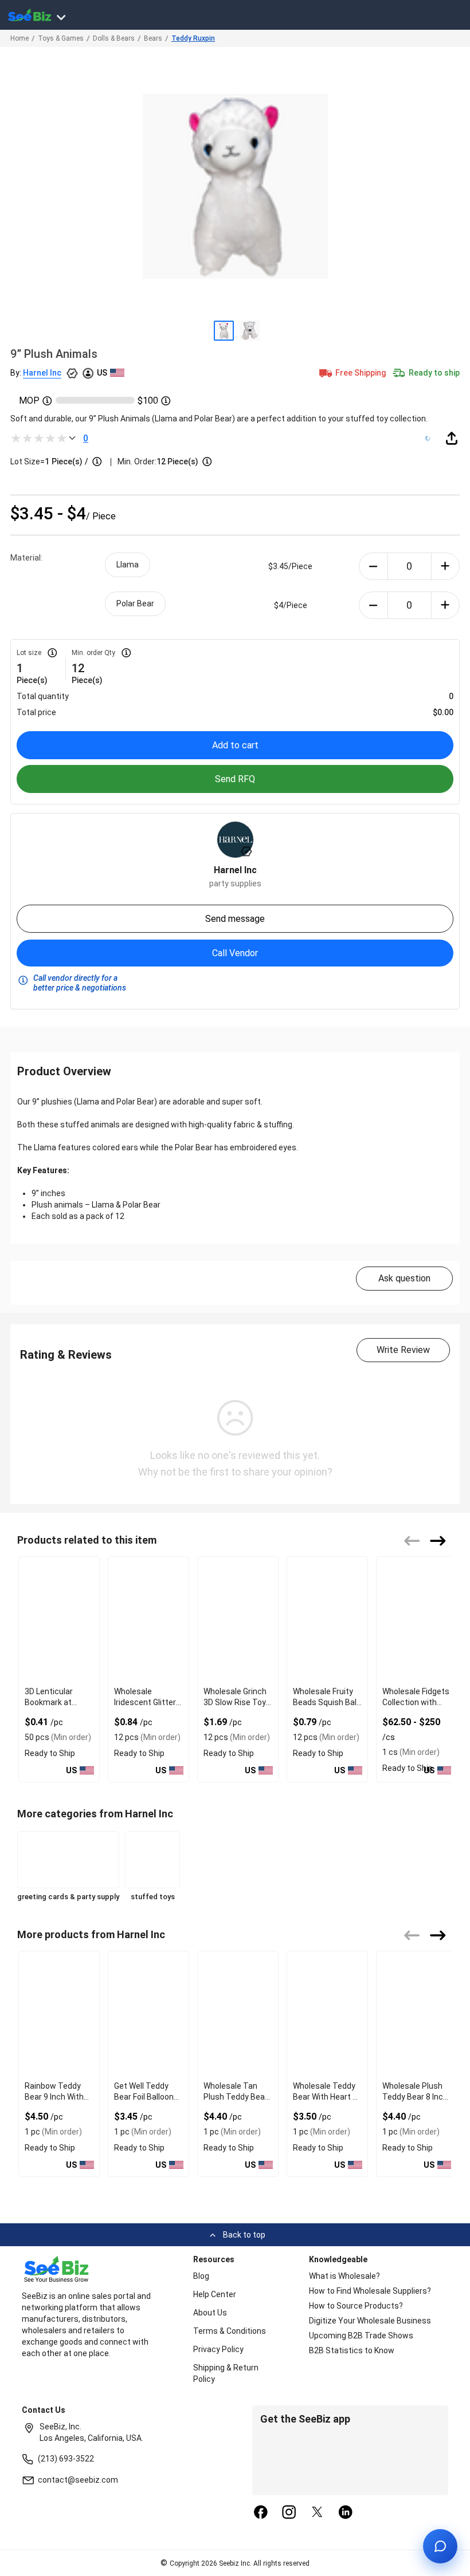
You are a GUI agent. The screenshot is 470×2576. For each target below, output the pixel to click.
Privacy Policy (218, 2349)
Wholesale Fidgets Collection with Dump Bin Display (416, 1702)
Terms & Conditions (230, 2331)
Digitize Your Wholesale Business (370, 2321)
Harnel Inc (42, 373)
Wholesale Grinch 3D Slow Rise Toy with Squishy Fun (235, 1702)
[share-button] (452, 438)
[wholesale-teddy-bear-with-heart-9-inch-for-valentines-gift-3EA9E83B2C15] (327, 2014)
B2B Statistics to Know (352, 2350)
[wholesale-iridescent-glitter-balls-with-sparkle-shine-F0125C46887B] (148, 1620)
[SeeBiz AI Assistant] (440, 2546)
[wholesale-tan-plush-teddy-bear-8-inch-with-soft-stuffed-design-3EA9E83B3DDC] (238, 2014)
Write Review (403, 1350)
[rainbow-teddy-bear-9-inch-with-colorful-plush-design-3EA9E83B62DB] (59, 2014)
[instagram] (289, 2513)
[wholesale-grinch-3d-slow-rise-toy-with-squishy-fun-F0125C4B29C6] (238, 1620)
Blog (201, 2276)
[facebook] (261, 2513)
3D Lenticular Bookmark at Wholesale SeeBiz (57, 1702)
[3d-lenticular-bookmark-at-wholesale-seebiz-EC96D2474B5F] (59, 1620)
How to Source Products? (356, 2306)
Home (19, 38)
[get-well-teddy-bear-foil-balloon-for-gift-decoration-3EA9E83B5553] (148, 2014)
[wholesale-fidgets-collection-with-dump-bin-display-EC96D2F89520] (417, 1620)
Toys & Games (61, 38)
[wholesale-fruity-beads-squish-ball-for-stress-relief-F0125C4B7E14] (327, 1620)
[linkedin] (346, 2513)
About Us (210, 2313)
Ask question (404, 1278)
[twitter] (318, 2513)
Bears (153, 38)
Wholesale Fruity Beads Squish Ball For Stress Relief (326, 1702)
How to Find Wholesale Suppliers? (370, 2291)
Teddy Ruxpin (193, 38)
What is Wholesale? (344, 2276)
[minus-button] (373, 566)
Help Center (215, 2294)
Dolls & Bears (114, 38)
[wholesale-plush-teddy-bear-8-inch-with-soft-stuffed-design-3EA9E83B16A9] (417, 2014)
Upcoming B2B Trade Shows (361, 2336)
